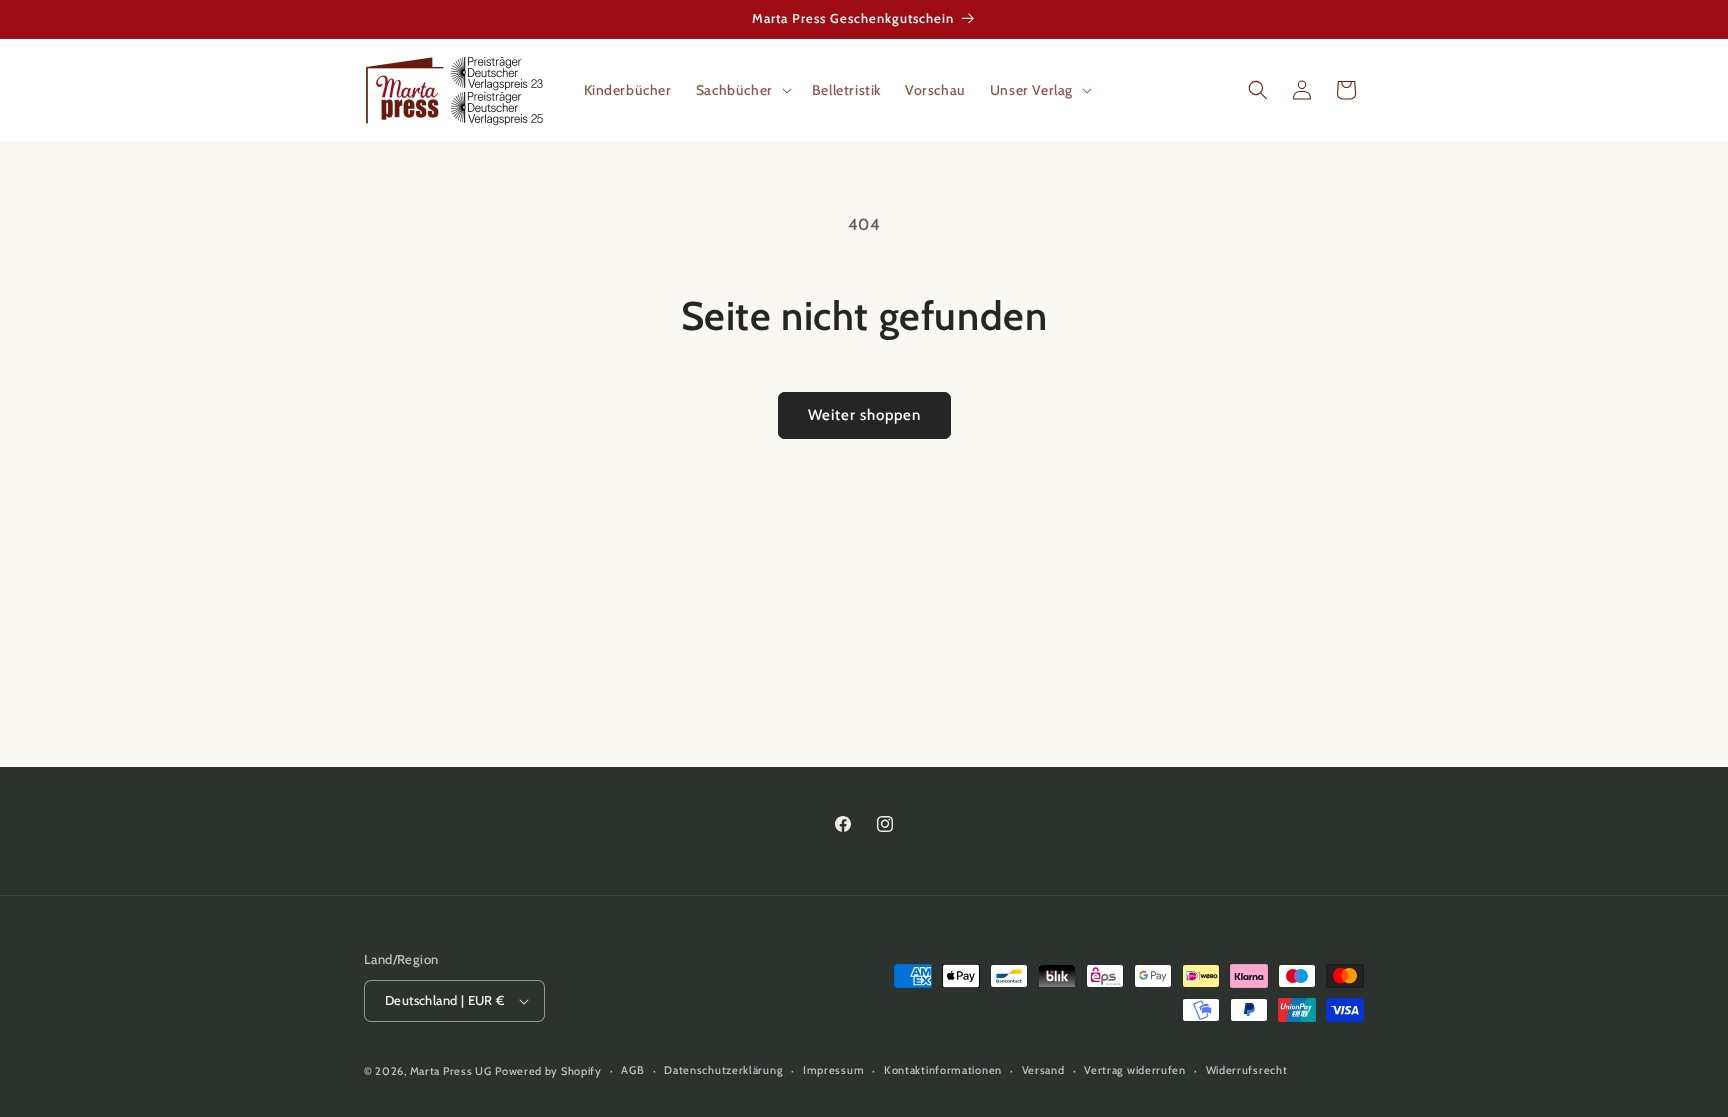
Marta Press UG (451, 1071)
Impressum (833, 1070)
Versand (1043, 1070)
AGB (632, 1070)
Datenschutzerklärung (723, 1070)
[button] (742, 90)
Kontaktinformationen (943, 1070)
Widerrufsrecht (1247, 1070)
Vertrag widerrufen (1135, 1070)
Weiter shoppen (864, 415)
